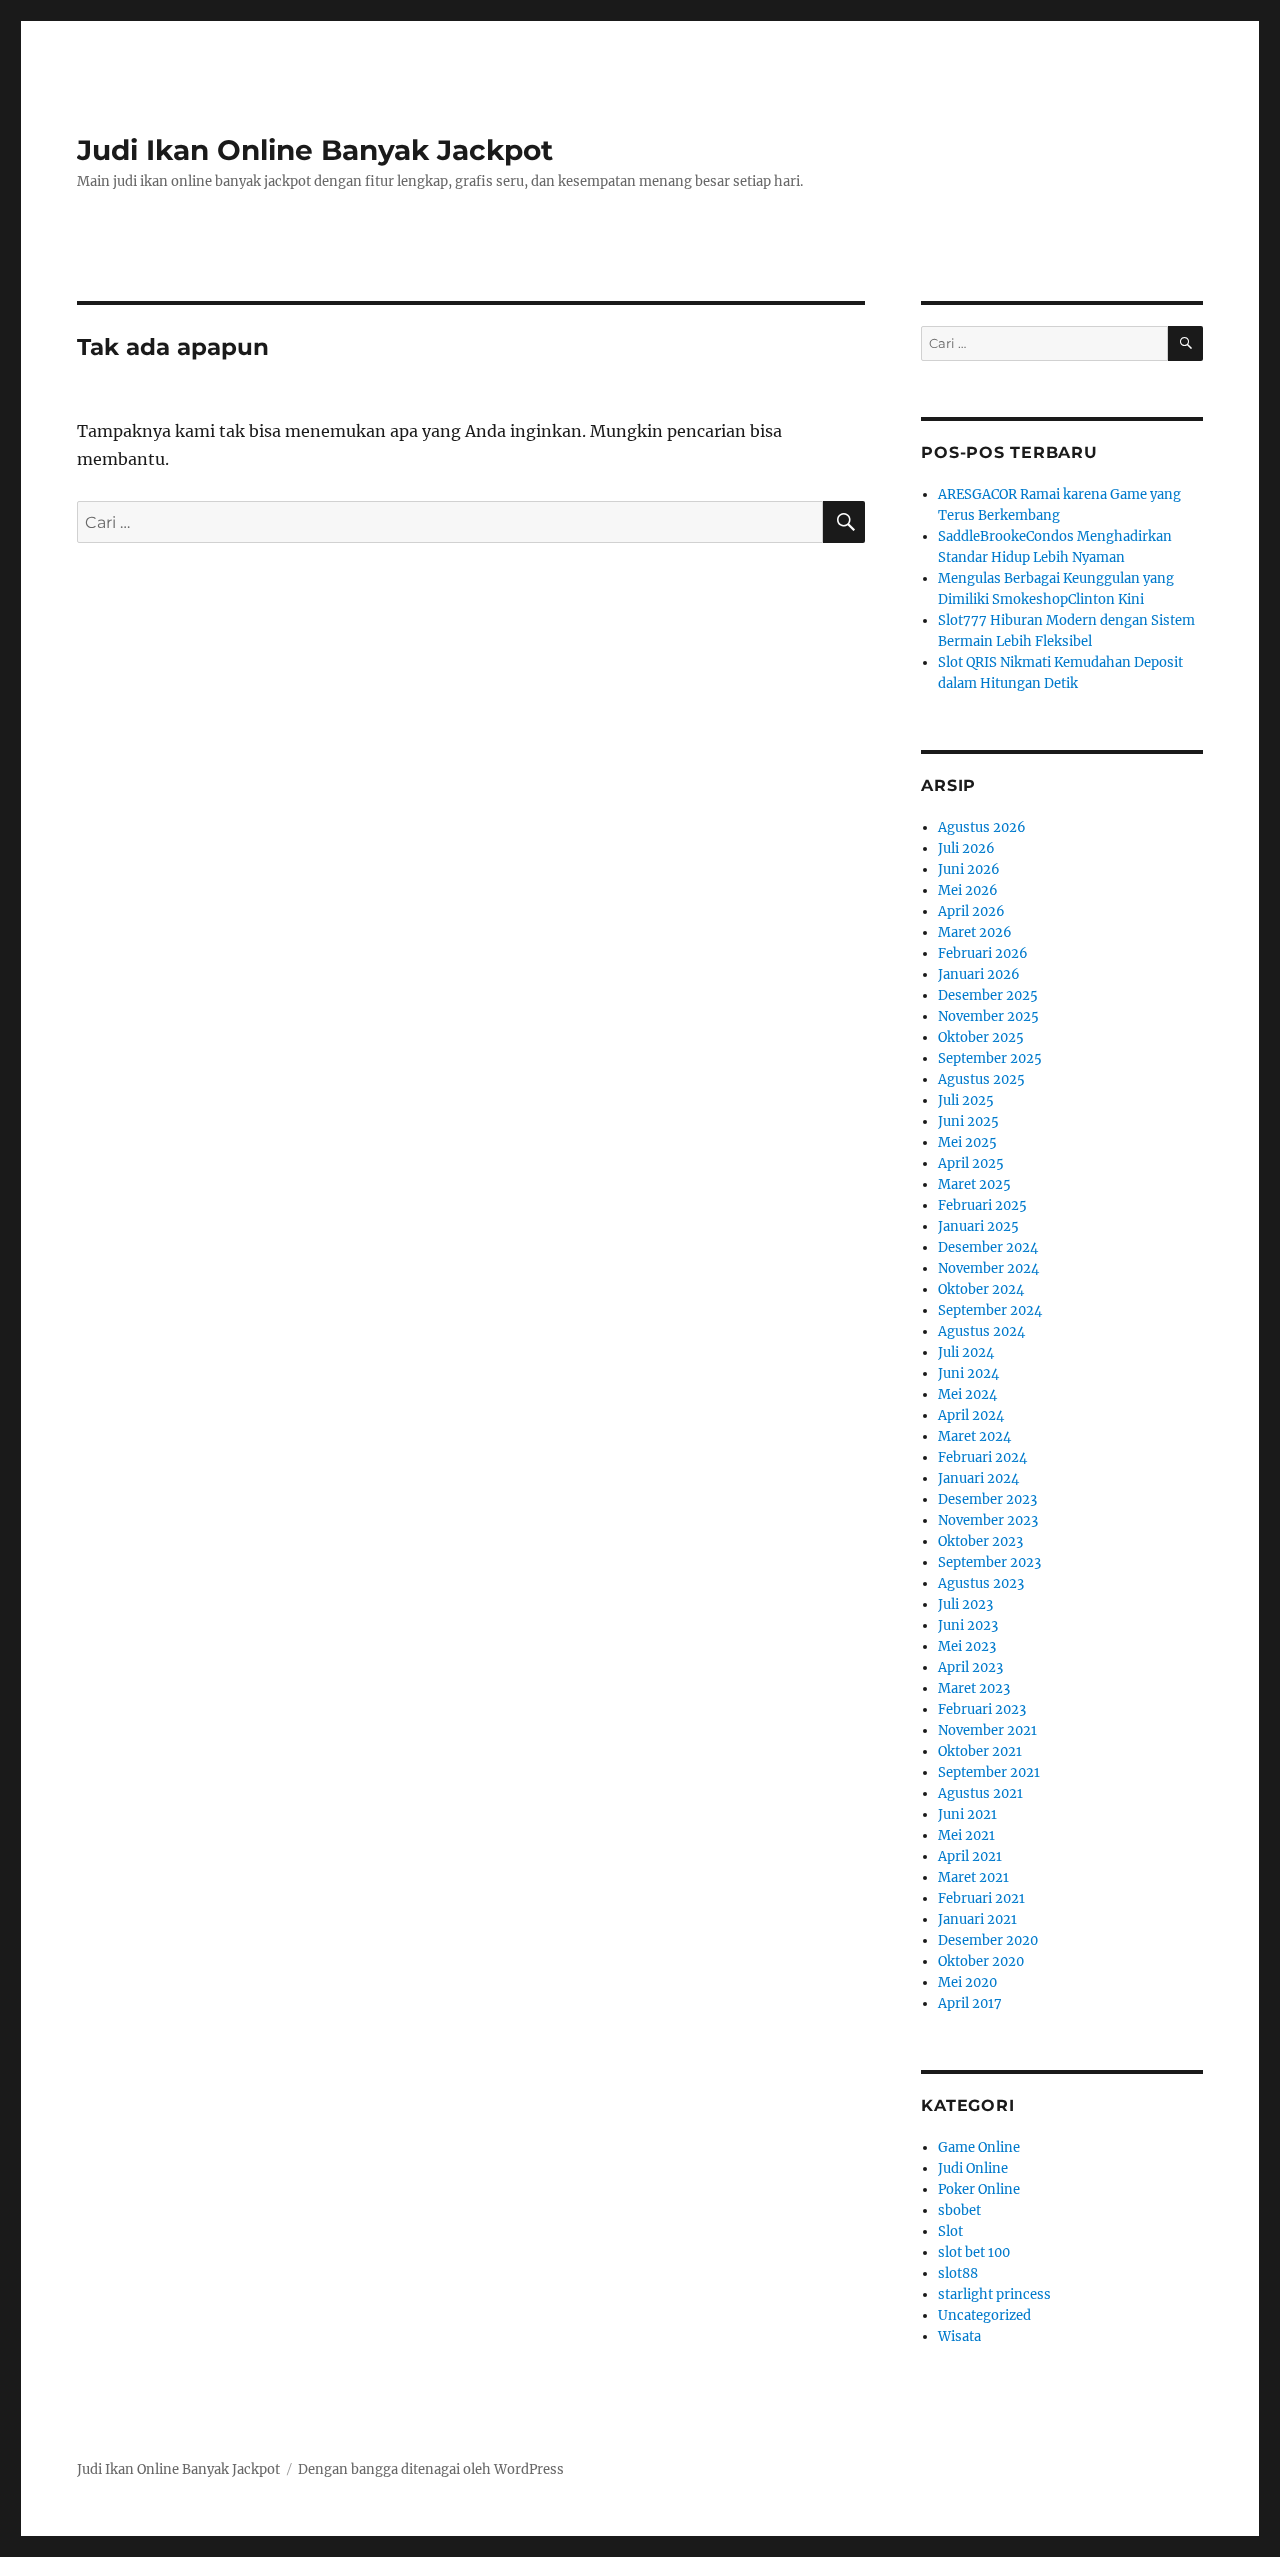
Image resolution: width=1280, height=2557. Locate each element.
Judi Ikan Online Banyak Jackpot (315, 150)
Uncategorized (984, 2315)
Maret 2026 (975, 932)
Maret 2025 (974, 1184)
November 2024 (988, 1268)
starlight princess (994, 2294)
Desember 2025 (988, 995)
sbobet (959, 2210)
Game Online (979, 2147)
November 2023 (988, 1520)
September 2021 (989, 1772)
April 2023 (970, 1667)
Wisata (959, 2336)
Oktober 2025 (981, 1037)
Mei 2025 (967, 1142)
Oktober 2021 (980, 1751)
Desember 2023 (987, 1499)
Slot (950, 2231)
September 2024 (990, 1310)
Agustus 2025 (981, 1079)
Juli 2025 (966, 1100)
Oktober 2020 (981, 1961)
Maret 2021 (973, 1877)
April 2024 (971, 1415)
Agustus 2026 (982, 827)
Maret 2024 (974, 1436)
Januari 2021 (977, 1919)
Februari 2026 (983, 953)
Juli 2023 (965, 1604)
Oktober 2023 (980, 1541)
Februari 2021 (981, 1898)
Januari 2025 (978, 1226)
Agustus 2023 (981, 1583)
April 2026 (971, 911)
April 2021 (970, 1856)
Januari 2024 (978, 1478)
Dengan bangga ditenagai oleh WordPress (431, 2469)
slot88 (958, 2273)
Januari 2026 (979, 974)
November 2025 (988, 1016)
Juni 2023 (968, 1625)
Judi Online (973, 2168)
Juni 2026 (969, 869)
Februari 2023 (982, 1709)
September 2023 (989, 1562)
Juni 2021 (967, 1814)
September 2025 (990, 1058)
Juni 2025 (968, 1121)
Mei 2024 (967, 1394)
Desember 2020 (988, 1940)
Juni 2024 (968, 1373)
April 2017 (970, 2003)
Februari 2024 (982, 1457)
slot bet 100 (974, 2252)
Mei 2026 (968, 890)
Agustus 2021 (980, 1793)
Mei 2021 (966, 1835)
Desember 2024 (988, 1247)
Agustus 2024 (981, 1331)
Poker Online (979, 2189)
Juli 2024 (966, 1352)
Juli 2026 (966, 848)
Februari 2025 (982, 1205)
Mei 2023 (967, 1646)
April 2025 (971, 1163)
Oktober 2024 (981, 1289)
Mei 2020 (967, 1982)
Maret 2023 (974, 1688)
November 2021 (987, 1730)
